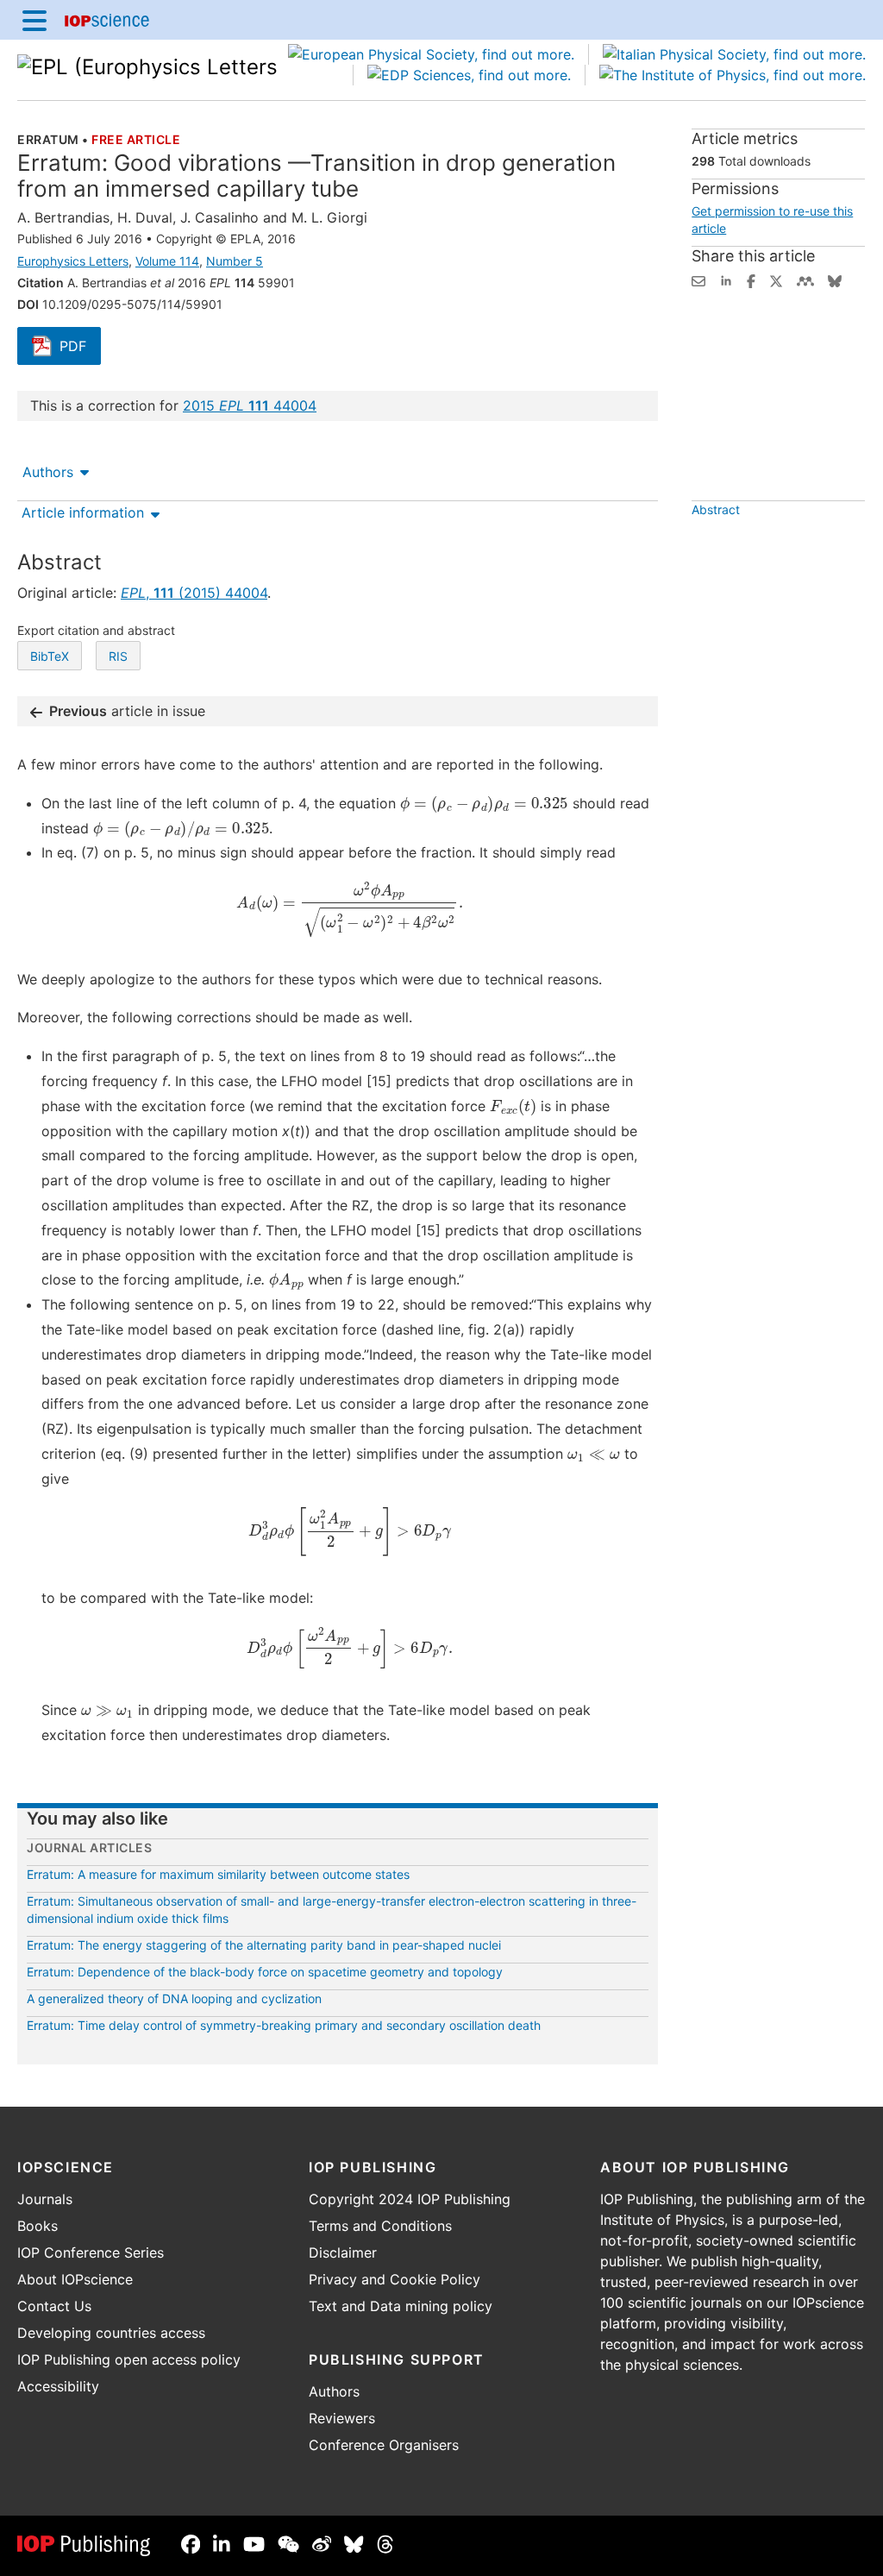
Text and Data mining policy (401, 2306)
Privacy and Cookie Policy (395, 2279)
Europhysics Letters (73, 261)
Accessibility (58, 2386)
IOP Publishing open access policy (129, 2359)
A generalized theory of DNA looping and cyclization (174, 1998)
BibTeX (50, 656)
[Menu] (34, 20)
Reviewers (342, 2418)
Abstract (716, 509)
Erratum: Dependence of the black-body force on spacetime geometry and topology (265, 1972)
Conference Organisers (384, 2445)
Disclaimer (343, 2252)
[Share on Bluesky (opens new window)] (835, 280)
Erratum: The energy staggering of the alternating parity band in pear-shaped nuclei (264, 1945)
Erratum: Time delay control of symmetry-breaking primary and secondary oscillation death (284, 2025)
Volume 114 (167, 261)
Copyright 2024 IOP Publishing (410, 2199)
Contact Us (54, 2306)
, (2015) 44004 (194, 593)
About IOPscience (75, 2279)
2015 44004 (250, 405)
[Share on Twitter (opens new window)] (776, 280)
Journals (45, 2199)
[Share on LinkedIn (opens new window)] (726, 280)
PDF (80, 348)
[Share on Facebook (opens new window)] (751, 280)
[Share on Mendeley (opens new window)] (805, 280)
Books (38, 2226)
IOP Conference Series (91, 2252)
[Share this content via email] (698, 280)
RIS (118, 656)
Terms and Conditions (380, 2226)
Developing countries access (111, 2333)
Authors (48, 472)
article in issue (127, 711)
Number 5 (235, 261)
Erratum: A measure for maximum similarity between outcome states (218, 1874)
